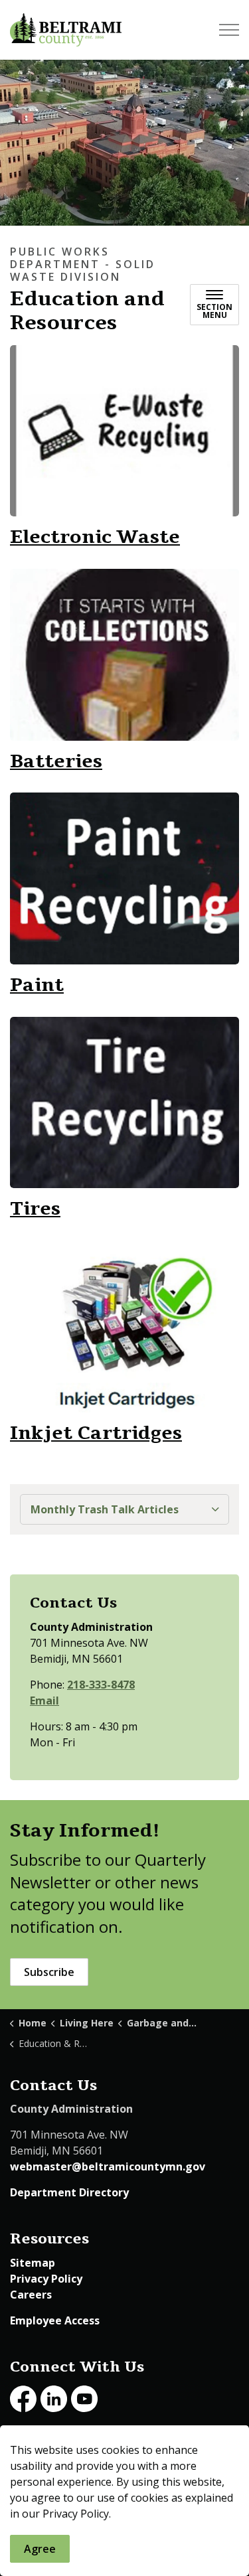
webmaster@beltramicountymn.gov (108, 2166)
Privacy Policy (46, 2279)
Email (44, 1701)
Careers (31, 2295)
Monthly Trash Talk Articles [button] (105, 1509)
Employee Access (55, 2320)
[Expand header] (229, 30)
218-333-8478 (101, 1685)
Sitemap (33, 2263)
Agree (40, 2549)
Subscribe (49, 1972)
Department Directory (69, 2192)
